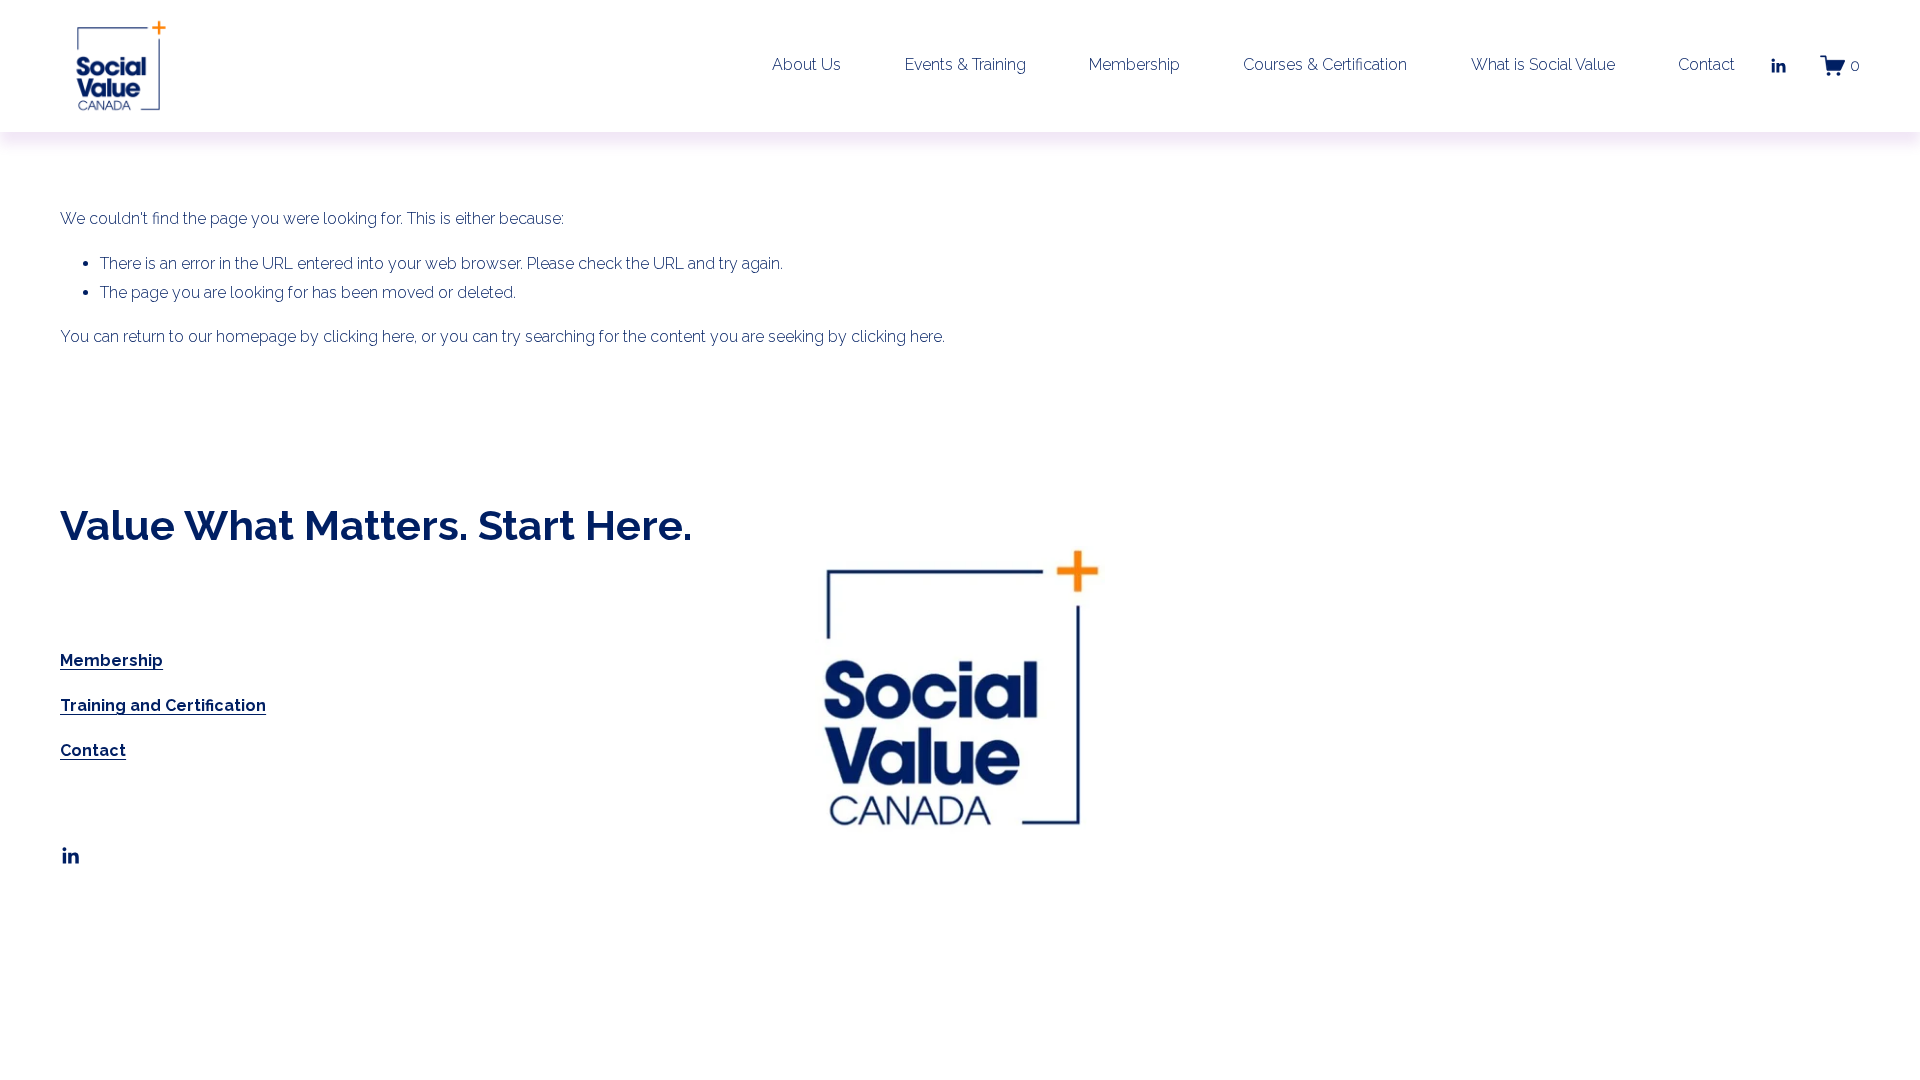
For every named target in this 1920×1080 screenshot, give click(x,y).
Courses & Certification (1325, 64)
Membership (1134, 64)
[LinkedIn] (1778, 66)
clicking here (368, 336)
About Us (806, 64)
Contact (1706, 64)
